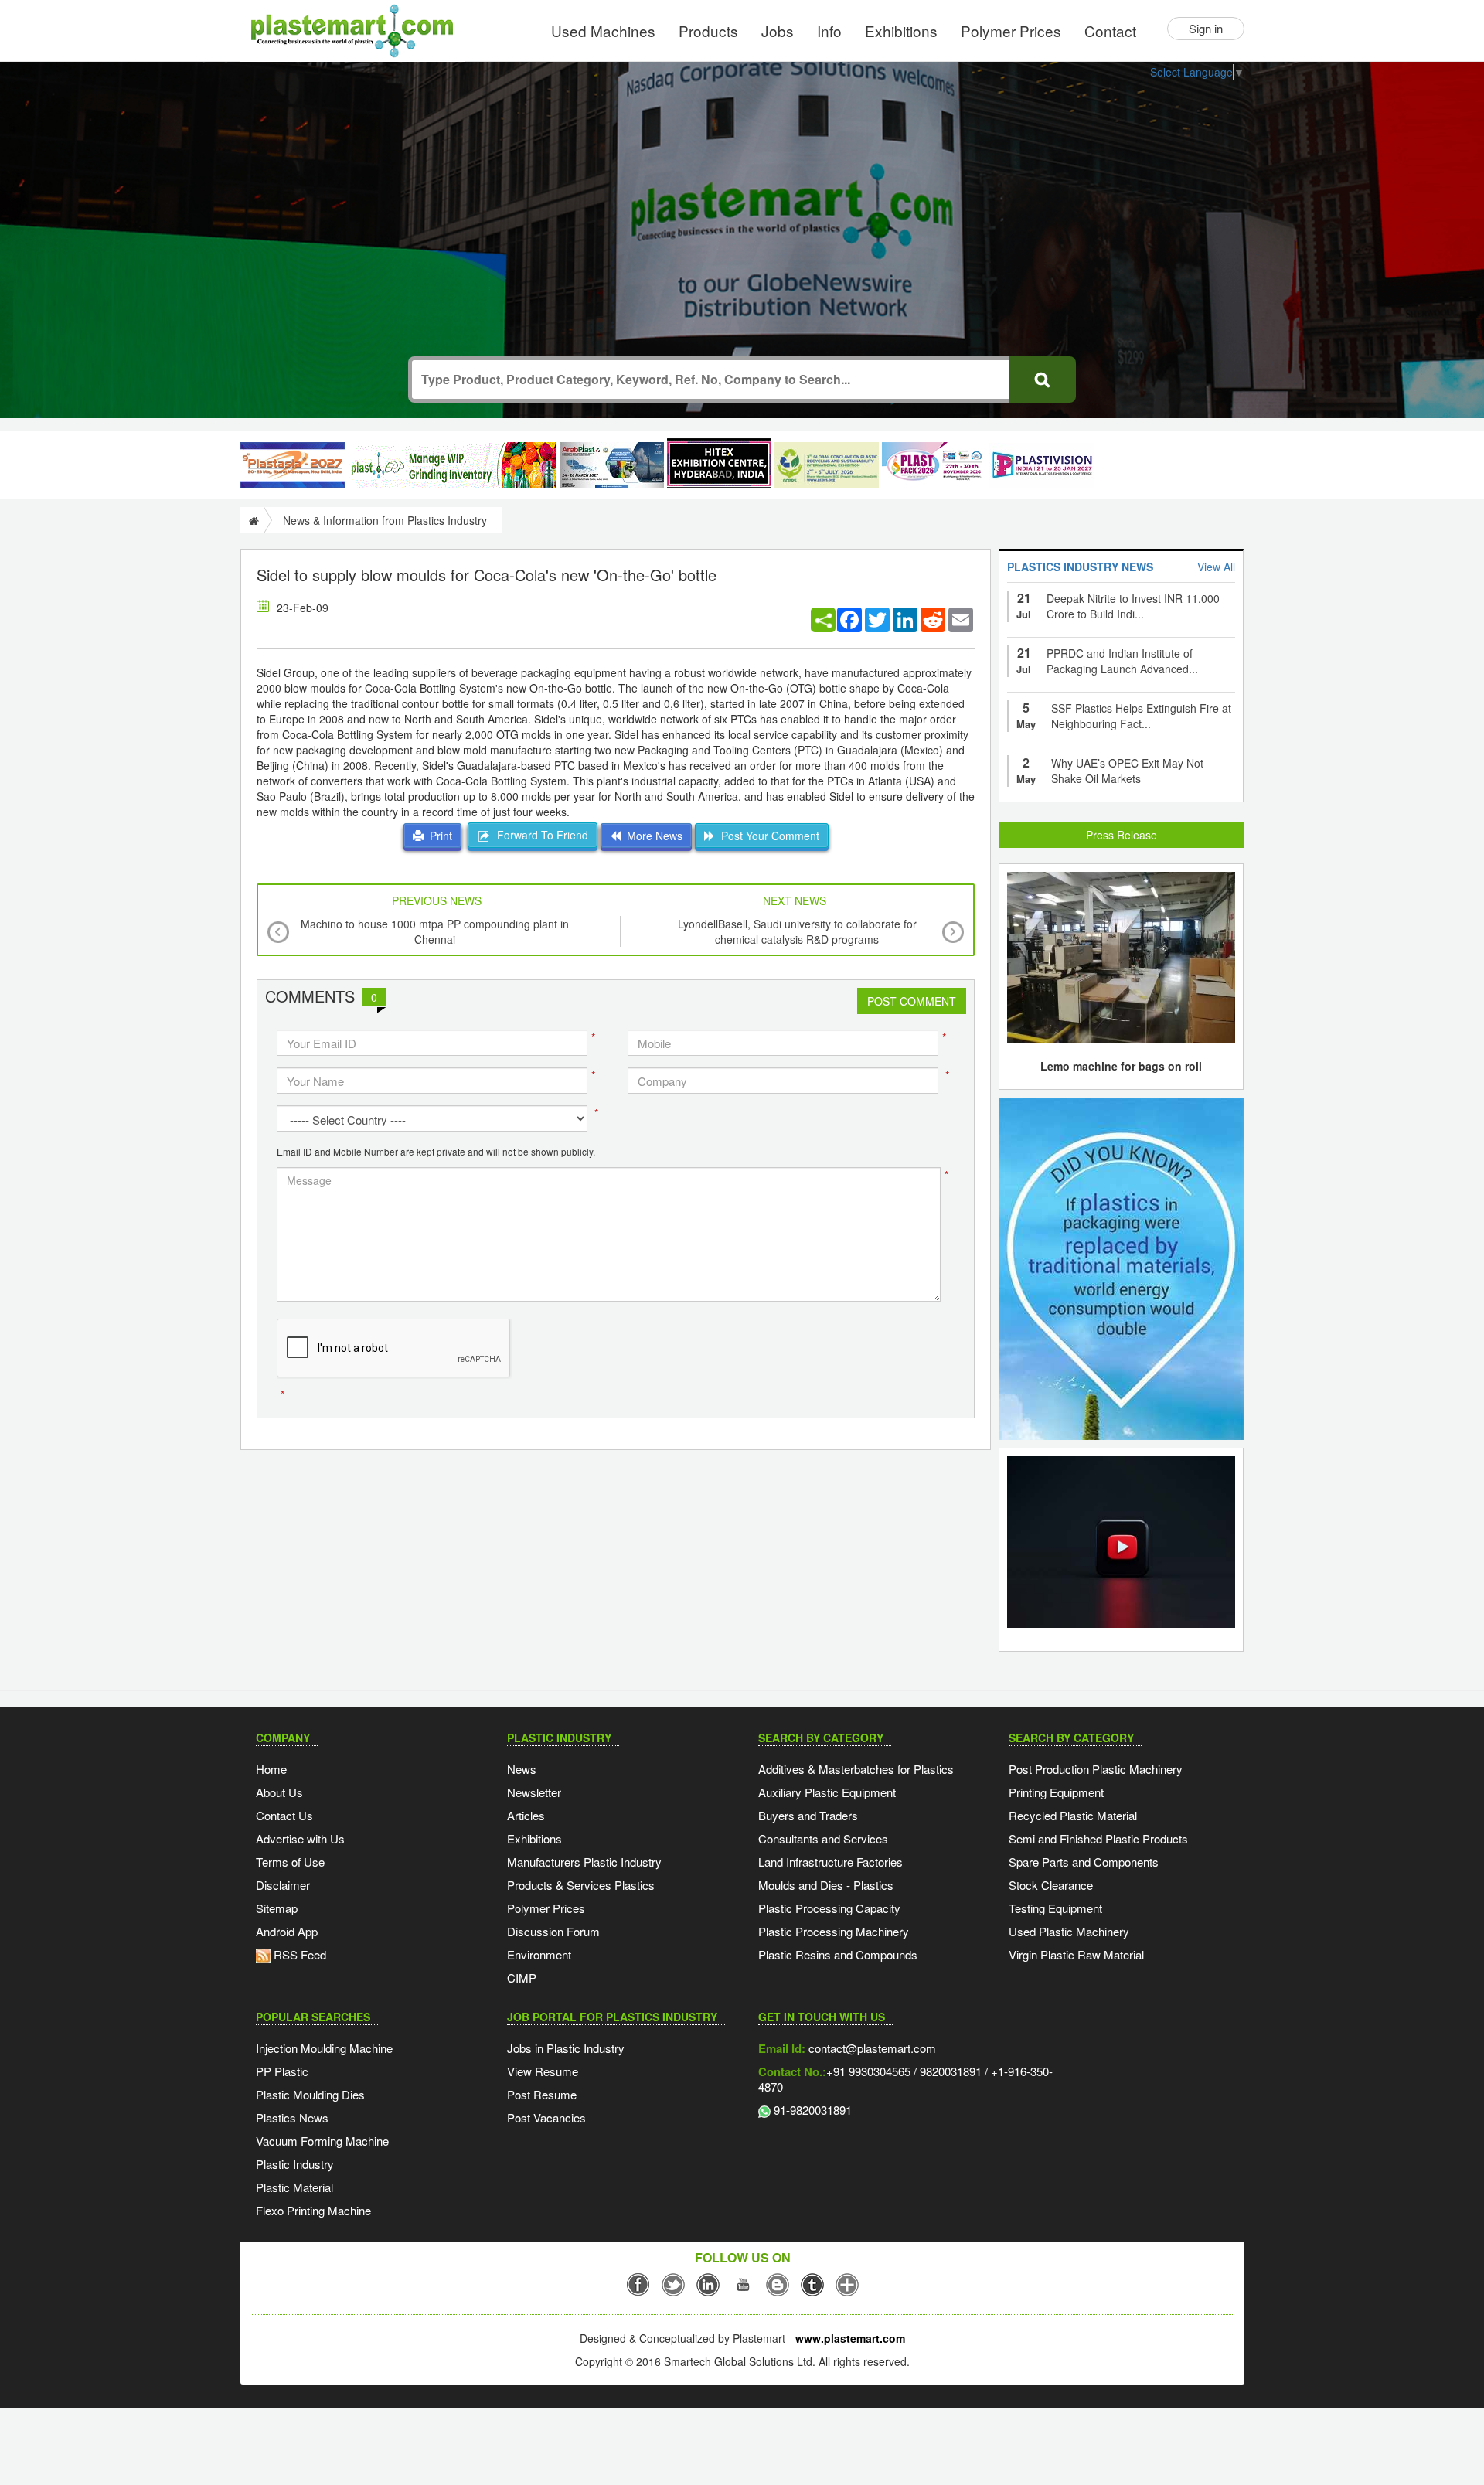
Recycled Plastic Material (1073, 1815)
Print (438, 836)
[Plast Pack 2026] (934, 465)
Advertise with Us (300, 1838)
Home (271, 1769)
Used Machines (603, 31)
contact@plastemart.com (871, 2048)
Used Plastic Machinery (1069, 1931)
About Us (279, 1792)
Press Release (1122, 835)
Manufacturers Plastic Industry (584, 1862)
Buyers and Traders (808, 1815)
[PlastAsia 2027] (293, 465)
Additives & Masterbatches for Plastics (856, 1769)
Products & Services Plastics (581, 1885)
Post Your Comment (767, 836)
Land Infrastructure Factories (830, 1862)
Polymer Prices (1011, 31)
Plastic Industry (295, 2164)
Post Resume (542, 2094)
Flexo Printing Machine (313, 2210)
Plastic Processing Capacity (829, 1908)
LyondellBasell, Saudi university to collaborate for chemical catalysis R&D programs (797, 931)
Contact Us (284, 1815)
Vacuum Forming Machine (322, 2141)
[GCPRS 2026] (827, 465)
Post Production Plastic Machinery (1096, 1769)
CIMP (522, 1978)
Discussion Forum (553, 1931)
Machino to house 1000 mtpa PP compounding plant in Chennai (435, 931)
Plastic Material (294, 2187)
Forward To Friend (539, 835)
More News (652, 836)
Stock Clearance (1051, 1885)
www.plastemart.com (850, 2338)
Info (829, 31)
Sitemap (277, 1908)
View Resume (543, 2071)
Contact (1110, 31)
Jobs (778, 31)
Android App (287, 1931)
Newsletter (534, 1792)
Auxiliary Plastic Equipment (827, 1792)
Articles (526, 1815)
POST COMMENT (912, 1001)
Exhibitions (901, 31)
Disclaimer (283, 1885)
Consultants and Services (823, 1838)
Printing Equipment (1056, 1792)
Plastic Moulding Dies (310, 2094)
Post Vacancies (546, 2117)
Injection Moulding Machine (324, 2048)
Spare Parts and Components (1084, 1862)
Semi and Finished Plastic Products (1098, 1838)
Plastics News (292, 2117)
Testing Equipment (1055, 1908)
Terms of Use (290, 1862)
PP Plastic (282, 2071)
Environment (539, 1954)
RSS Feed (298, 1954)
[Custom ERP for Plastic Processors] (452, 465)
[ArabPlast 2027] (612, 465)
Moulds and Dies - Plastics (826, 1885)
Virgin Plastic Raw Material (1076, 1954)
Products (708, 31)
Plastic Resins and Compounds (838, 1954)
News (522, 1769)
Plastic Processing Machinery (834, 1931)
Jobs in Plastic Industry (566, 2048)
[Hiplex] (719, 463)
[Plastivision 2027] (1042, 466)
